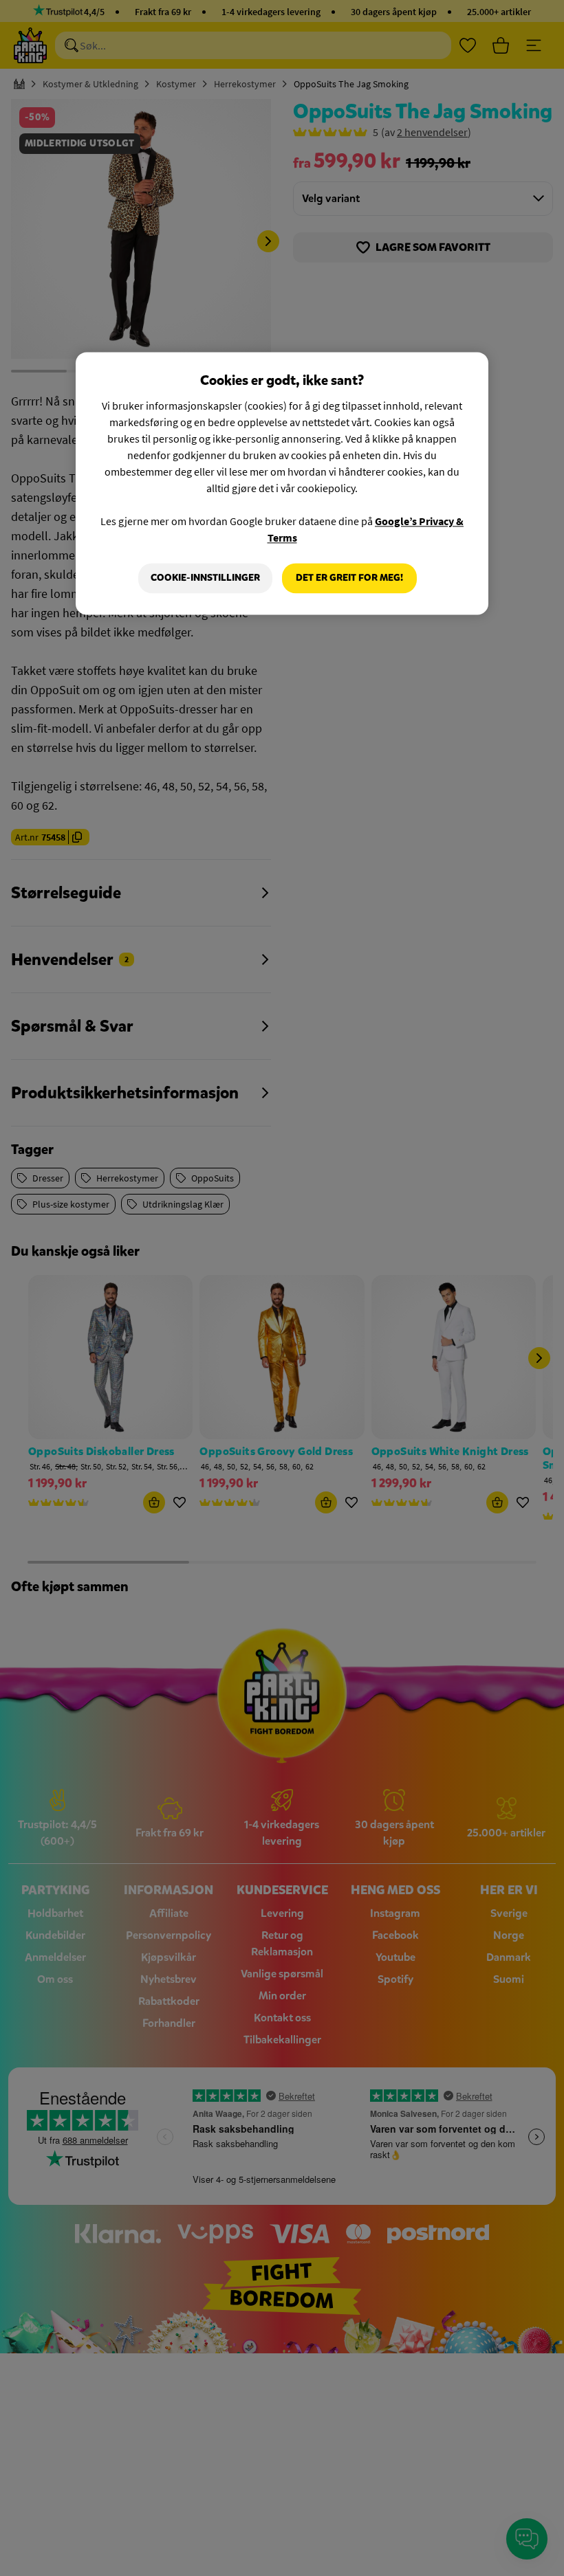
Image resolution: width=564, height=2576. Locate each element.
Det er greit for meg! (349, 578)
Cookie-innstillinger (205, 578)
